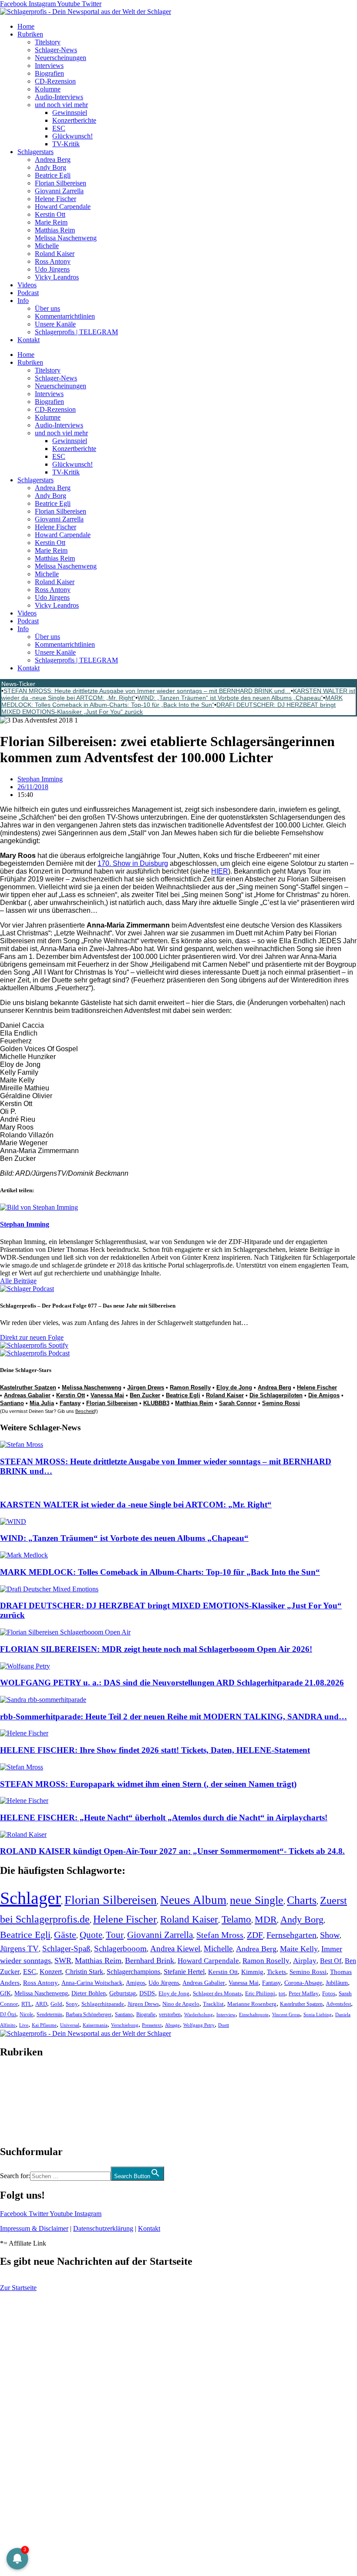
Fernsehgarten (291, 1935)
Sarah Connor (238, 1403)
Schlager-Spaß (66, 1949)
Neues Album (193, 1900)
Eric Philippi (260, 1993)
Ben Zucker (145, 1395)
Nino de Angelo (181, 2004)
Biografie (146, 2015)
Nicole (26, 2014)
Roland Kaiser (55, 254)
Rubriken (30, 34)
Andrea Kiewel (175, 1949)
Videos (27, 285)
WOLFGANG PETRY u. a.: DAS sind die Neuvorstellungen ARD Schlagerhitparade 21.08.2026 (172, 1683)
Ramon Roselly (190, 1387)
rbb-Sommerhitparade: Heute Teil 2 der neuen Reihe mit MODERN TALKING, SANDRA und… (173, 1717)
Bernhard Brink (150, 1961)
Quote (91, 1935)
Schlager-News (56, 50)
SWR (63, 1961)
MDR (266, 1919)
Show (330, 1935)
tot (282, 1993)
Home (26, 26)
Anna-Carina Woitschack (92, 1983)
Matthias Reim (55, 230)
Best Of (331, 1961)
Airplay (305, 1961)
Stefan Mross (220, 1935)
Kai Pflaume (44, 2025)
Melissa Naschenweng (66, 238)
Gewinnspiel (70, 113)
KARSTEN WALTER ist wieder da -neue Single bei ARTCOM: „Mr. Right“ (136, 1505)
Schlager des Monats (217, 1993)
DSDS (147, 1993)
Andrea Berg (53, 160)
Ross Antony (53, 261)
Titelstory (48, 42)
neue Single (257, 1900)
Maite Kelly (299, 1949)
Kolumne (48, 89)
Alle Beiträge (18, 1281)
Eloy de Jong (234, 1387)
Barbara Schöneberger (89, 2015)
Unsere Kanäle (55, 324)
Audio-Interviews (59, 97)
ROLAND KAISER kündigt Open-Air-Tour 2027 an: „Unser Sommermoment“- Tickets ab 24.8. (172, 1851)
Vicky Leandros (57, 277)
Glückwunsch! (72, 136)
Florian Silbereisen (61, 183)
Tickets (276, 1972)
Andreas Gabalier (27, 1395)
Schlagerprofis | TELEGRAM (76, 332)
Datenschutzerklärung (103, 2228)
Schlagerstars (35, 152)
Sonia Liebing (318, 2014)
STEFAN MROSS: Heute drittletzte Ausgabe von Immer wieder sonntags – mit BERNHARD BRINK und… (147, 691)
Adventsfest (338, 2004)
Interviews (49, 66)
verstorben (170, 2015)
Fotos (329, 1993)
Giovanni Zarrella (59, 191)
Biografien (49, 73)
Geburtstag (123, 1993)
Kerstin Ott (50, 214)
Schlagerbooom (120, 1949)
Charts (302, 1900)
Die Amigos (324, 1395)
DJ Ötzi (8, 2014)
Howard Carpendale (63, 207)
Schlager (30, 1898)
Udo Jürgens (52, 269)
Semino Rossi (281, 1403)
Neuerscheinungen (61, 58)
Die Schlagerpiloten (276, 1395)
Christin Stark (84, 1972)
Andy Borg (51, 167)
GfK (5, 1993)
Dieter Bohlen (89, 1993)
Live (24, 2025)
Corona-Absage (303, 1983)
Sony (72, 2004)
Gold (56, 2004)
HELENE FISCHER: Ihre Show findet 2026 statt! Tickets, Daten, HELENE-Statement (155, 1750)
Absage (172, 2025)
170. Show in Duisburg (133, 863)
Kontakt (29, 340)
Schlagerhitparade (103, 2004)
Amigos (135, 1983)
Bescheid (85, 1411)
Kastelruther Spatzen (28, 1387)
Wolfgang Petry (199, 2025)
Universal (70, 2025)
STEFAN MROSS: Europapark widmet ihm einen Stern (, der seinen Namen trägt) (148, 1784)
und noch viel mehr (61, 105)
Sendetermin (49, 2014)
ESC (59, 128)
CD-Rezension (55, 81)
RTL (27, 2004)
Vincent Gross (286, 2014)
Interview (226, 2014)
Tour (115, 1935)
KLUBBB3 (156, 1403)
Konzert (51, 1972)
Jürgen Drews (146, 1387)
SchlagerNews (20, 2078)
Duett (224, 2025)
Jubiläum (337, 1983)
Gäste (65, 1935)
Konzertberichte (74, 120)
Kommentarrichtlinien (65, 316)
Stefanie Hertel (184, 1972)
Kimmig (252, 1972)
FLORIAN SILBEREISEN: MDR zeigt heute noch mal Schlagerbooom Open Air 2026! (156, 1649)
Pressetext (152, 2025)
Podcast (28, 293)
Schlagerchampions (133, 1972)
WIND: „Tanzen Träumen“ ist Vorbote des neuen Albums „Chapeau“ (230, 698)
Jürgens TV (19, 1949)
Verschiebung (125, 2025)
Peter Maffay (304, 1993)
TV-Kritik (66, 144)
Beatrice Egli (53, 175)
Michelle (47, 246)
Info (23, 301)
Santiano (12, 1403)
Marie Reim (51, 222)
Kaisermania (95, 2025)
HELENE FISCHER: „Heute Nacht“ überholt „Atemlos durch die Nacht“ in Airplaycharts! (164, 1818)
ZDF (255, 1935)
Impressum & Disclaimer (34, 2228)
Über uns (47, 308)
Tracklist (213, 2004)
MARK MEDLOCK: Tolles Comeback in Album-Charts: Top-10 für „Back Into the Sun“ (172, 701)
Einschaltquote (254, 2014)
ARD (41, 2004)
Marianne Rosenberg (252, 2004)
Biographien (17, 2102)
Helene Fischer (56, 199)
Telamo (236, 1919)
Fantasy (70, 1403)
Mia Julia (42, 1403)
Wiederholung (199, 2014)
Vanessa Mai (107, 1395)
